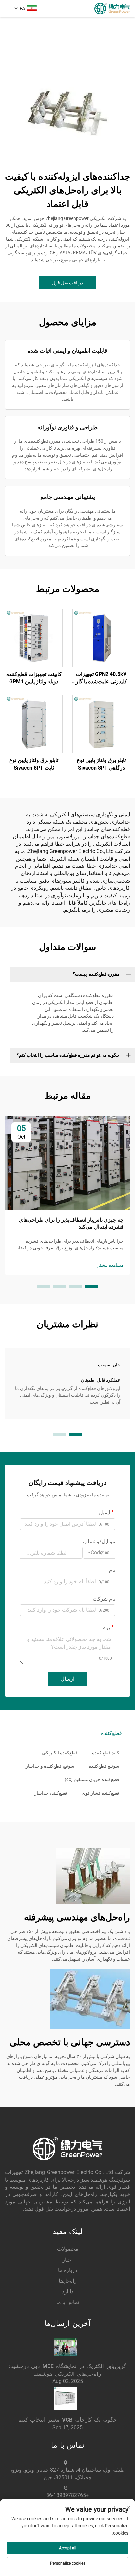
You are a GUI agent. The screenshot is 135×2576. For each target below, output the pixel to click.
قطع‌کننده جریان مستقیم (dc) (92, 1779)
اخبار (67, 2260)
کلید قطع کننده (106, 1753)
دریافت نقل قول (67, 283)
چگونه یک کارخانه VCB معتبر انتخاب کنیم (68, 2420)
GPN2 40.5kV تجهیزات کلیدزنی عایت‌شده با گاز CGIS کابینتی (101, 678)
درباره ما (67, 2270)
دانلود (68, 2292)
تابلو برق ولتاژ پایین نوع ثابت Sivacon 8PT (34, 764)
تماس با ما (68, 2302)
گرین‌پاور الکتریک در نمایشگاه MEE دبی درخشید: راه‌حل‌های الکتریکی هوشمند (67, 2370)
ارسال (67, 1679)
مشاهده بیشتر (110, 1265)
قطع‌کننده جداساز (51, 1793)
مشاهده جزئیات (101, 638)
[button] (91, 1287)
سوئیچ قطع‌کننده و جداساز (50, 1766)
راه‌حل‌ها (68, 2281)
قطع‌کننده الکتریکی (60, 1753)
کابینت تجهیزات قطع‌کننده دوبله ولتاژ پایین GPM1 (34, 678)
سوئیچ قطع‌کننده (104, 1766)
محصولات (68, 2249)
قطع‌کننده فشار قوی (100, 1793)
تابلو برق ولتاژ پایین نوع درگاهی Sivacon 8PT (101, 764)
